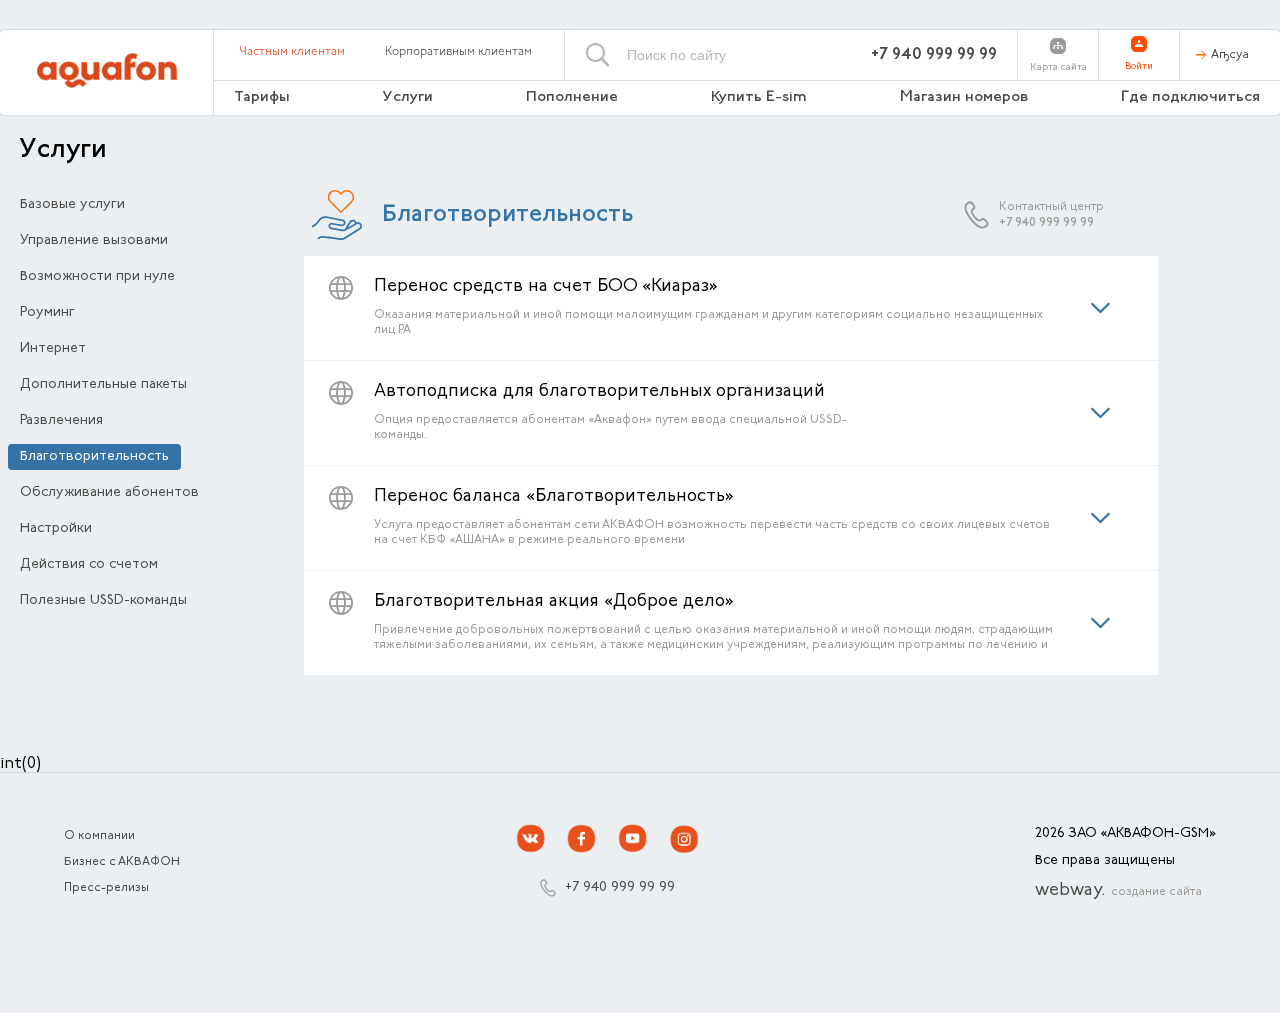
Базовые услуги (72, 205)
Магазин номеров (964, 97)
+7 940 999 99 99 (934, 55)
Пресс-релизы (106, 888)
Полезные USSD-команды (103, 601)
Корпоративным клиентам (458, 52)
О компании (99, 836)
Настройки (56, 529)
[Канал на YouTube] (633, 839)
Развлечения (61, 421)
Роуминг (47, 313)
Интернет (53, 349)
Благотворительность (94, 457)
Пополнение (572, 97)
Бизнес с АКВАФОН (122, 862)
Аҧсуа (1230, 55)
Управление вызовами (94, 241)
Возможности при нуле (97, 277)
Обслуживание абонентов (109, 493)
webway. (1118, 891)
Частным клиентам (292, 52)
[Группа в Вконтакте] (531, 839)
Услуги (408, 97)
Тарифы (262, 97)
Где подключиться (1190, 97)
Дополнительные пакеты (103, 385)
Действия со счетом (89, 565)
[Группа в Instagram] (684, 839)
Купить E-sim (759, 97)
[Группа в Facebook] (582, 839)
